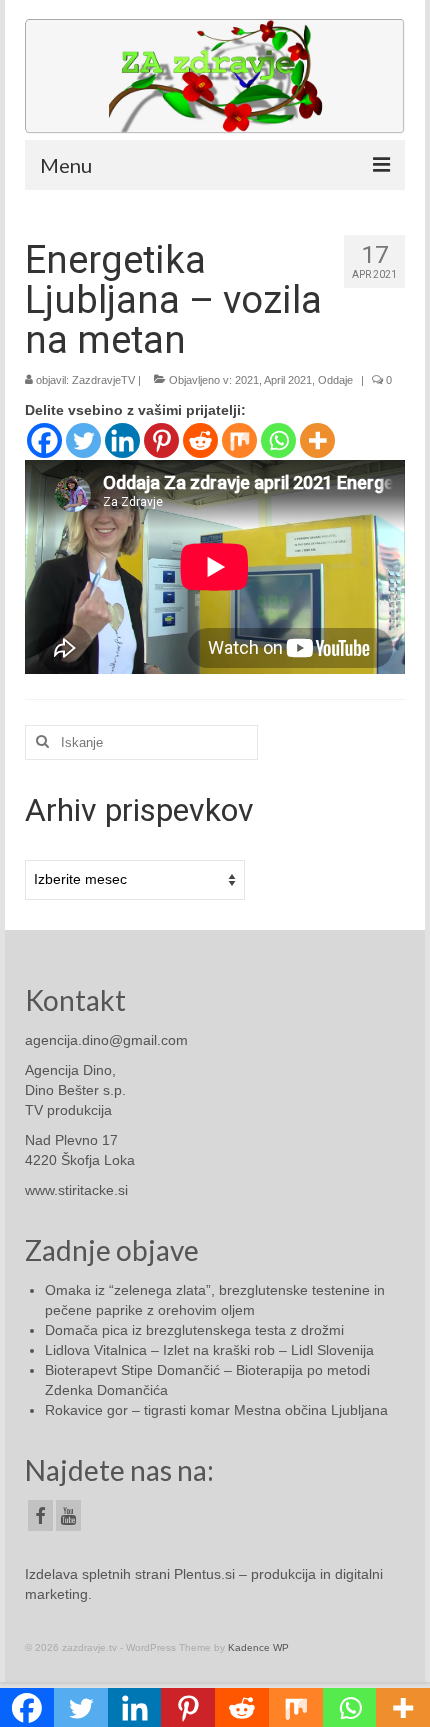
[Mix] (239, 440)
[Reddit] (200, 440)
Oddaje (335, 380)
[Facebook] (44, 440)
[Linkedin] (122, 440)
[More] (317, 440)
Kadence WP (258, 1647)
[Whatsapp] (278, 440)
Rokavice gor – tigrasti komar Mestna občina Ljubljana (216, 1410)
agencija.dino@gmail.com (106, 1040)
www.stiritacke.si (76, 1190)
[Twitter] (83, 440)
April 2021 (288, 380)
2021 (247, 380)
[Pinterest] (161, 440)
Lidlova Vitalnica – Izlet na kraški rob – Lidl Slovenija (209, 1350)
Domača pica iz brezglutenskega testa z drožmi (194, 1330)
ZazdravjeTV (103, 380)
